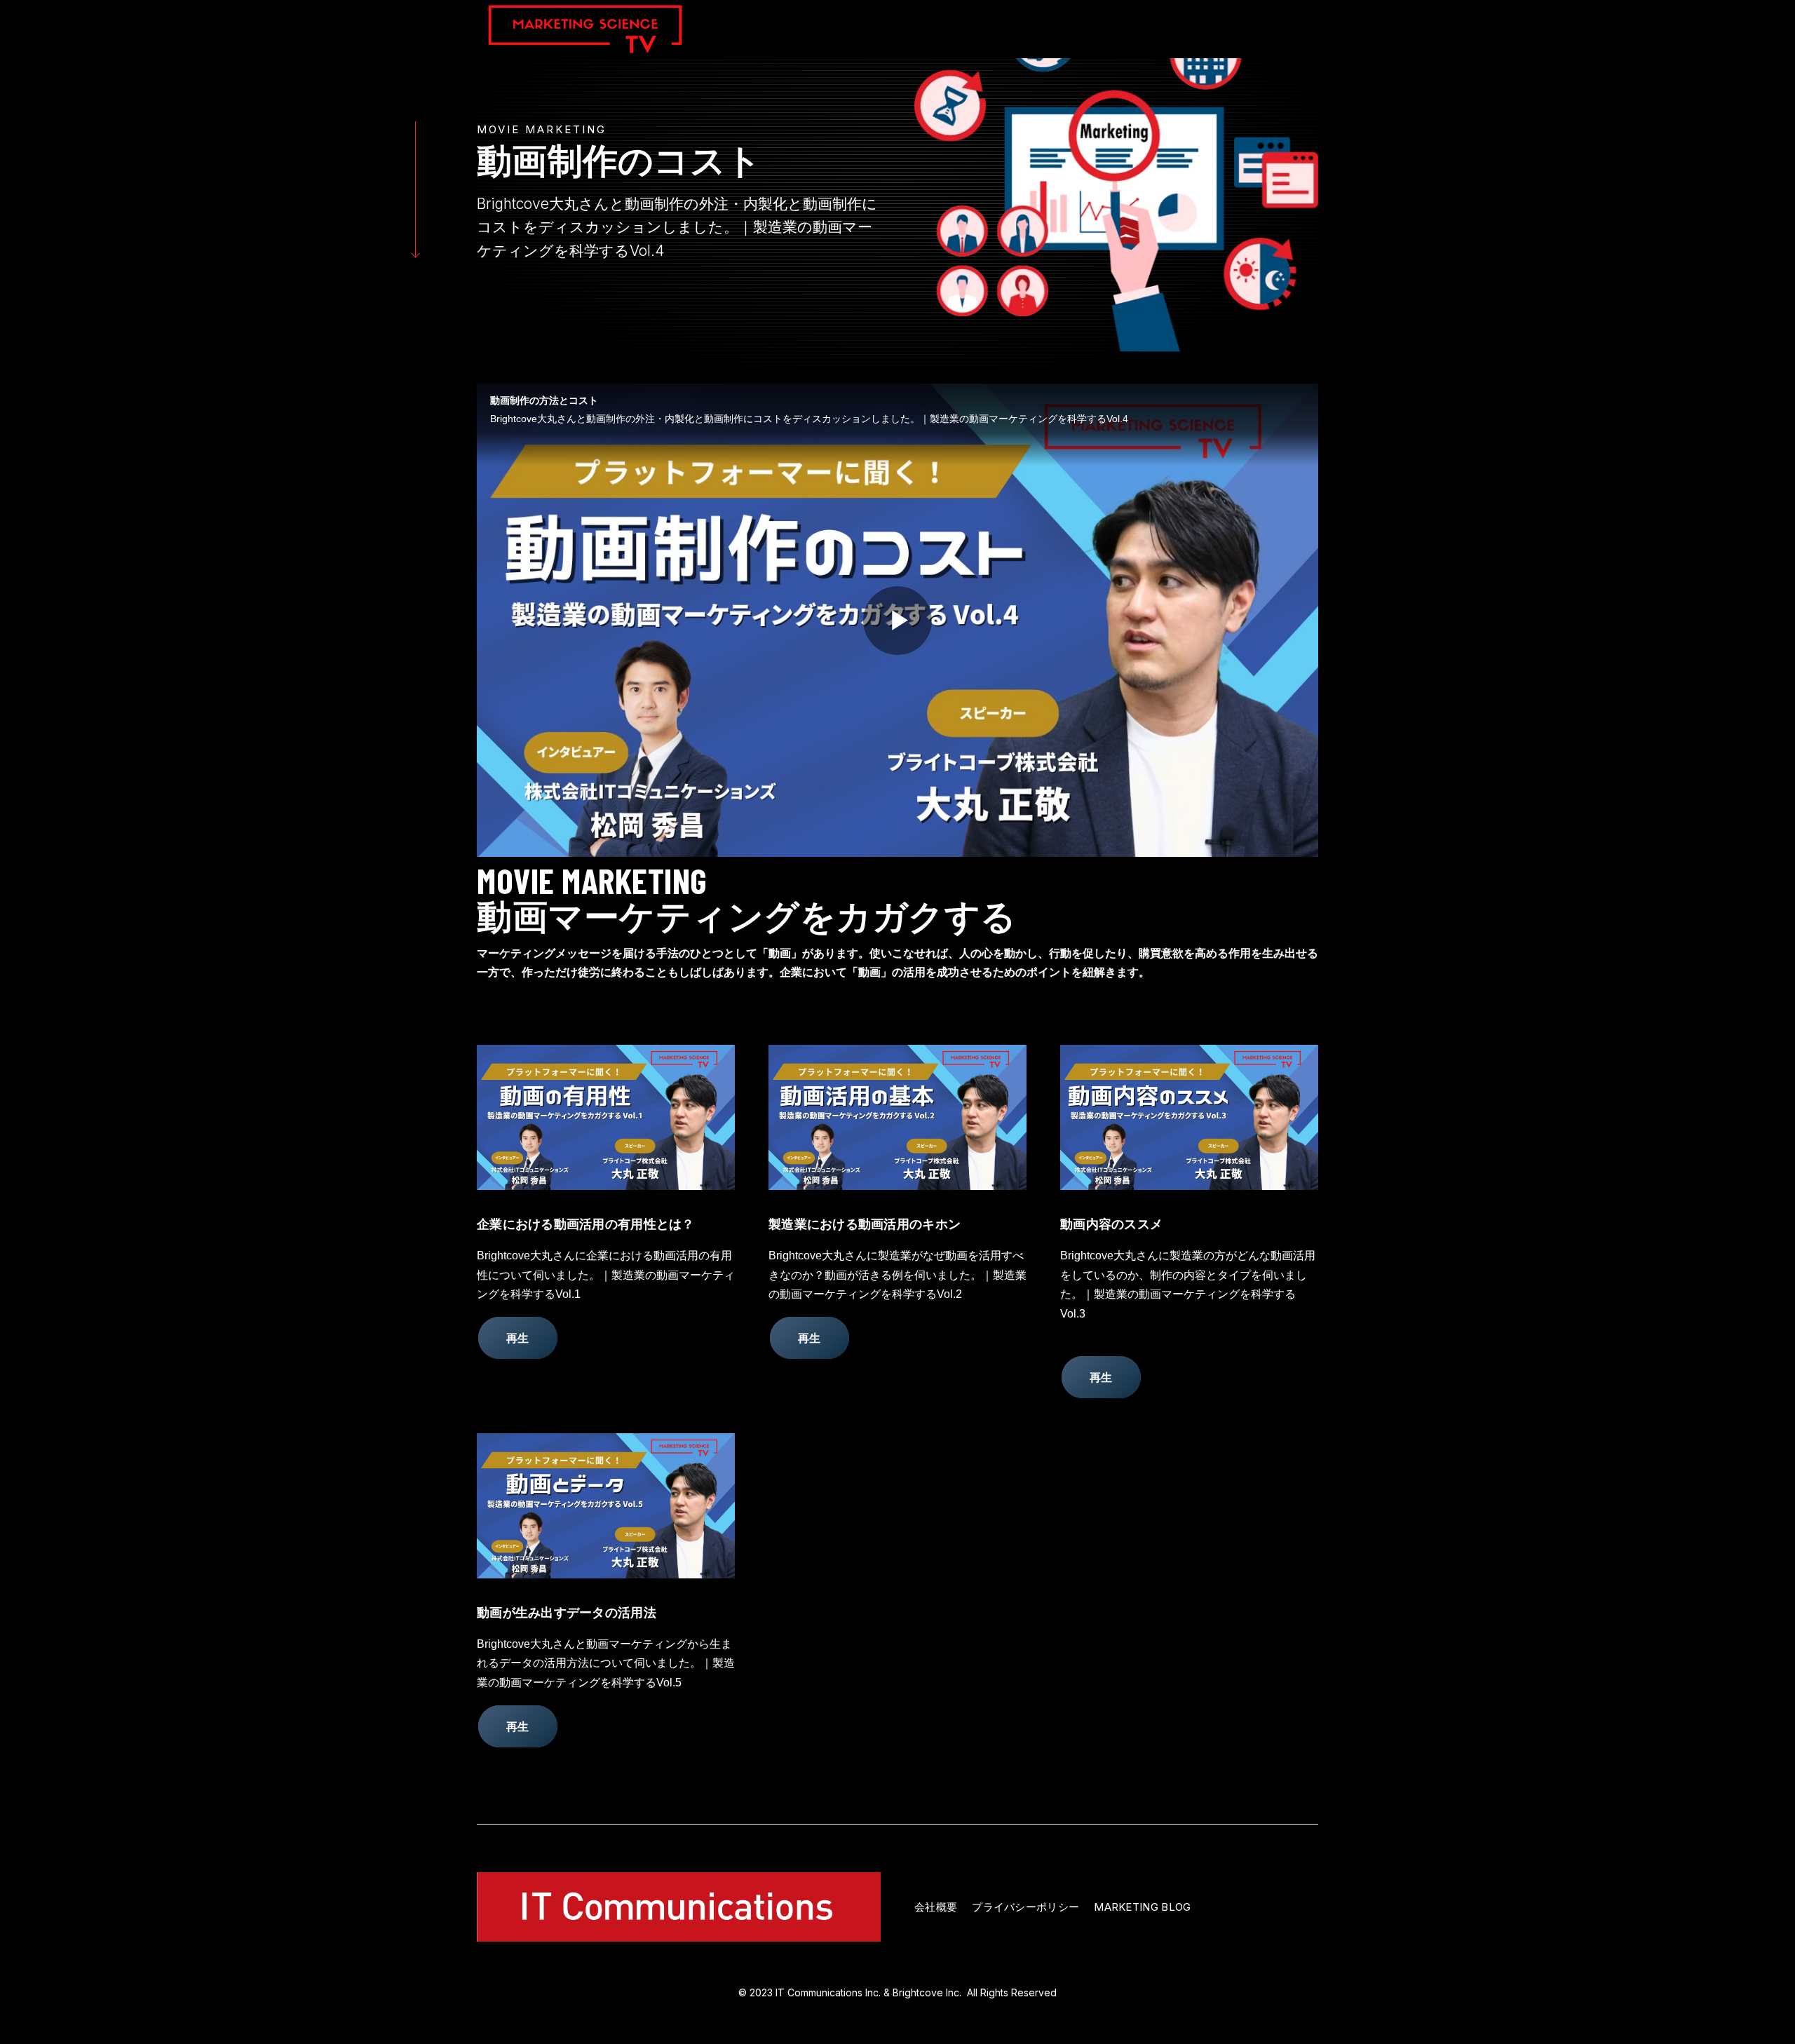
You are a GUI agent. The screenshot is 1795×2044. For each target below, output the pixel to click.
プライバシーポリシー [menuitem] (1025, 1907)
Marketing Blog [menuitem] (1142, 1907)
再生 (518, 1338)
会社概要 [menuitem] (936, 1907)
